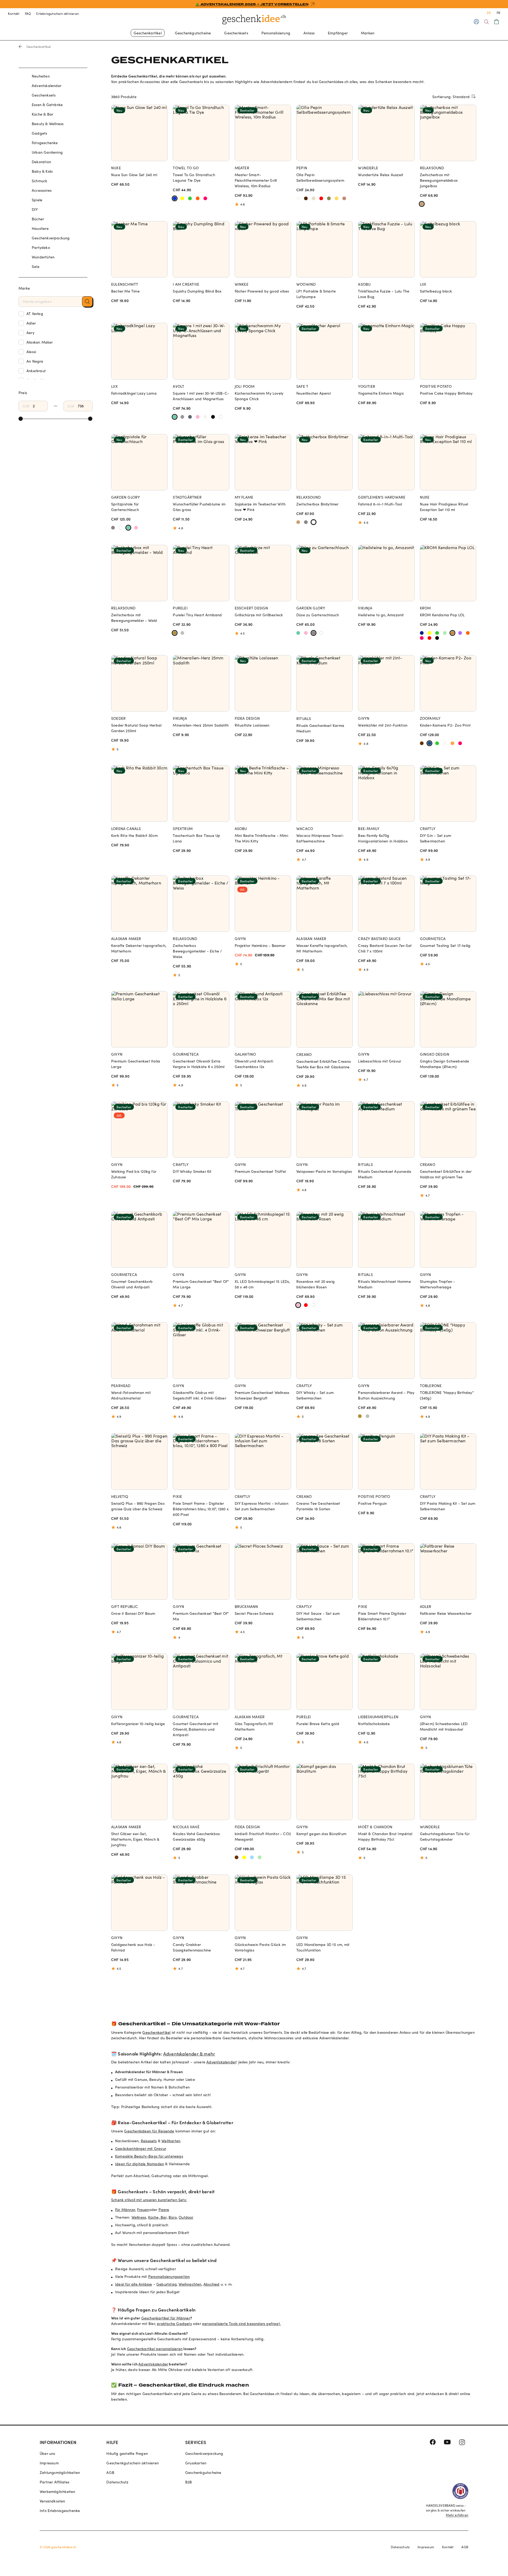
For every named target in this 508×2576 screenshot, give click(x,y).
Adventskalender (47, 86)
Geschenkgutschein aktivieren (133, 2463)
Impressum (49, 2463)
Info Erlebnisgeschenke (60, 2511)
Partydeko (41, 247)
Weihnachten (190, 2284)
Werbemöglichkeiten (58, 2491)
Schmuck (39, 181)
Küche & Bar (42, 114)
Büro (173, 2217)
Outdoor (186, 2217)
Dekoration (41, 162)
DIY (35, 209)
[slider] (21, 419)
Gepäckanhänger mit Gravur (141, 2148)
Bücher (38, 219)
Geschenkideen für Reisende (149, 2131)
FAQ (28, 13)
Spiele (37, 200)
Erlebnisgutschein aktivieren (58, 13)
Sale (36, 266)
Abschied (212, 2284)
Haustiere (40, 228)
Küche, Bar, (158, 2217)
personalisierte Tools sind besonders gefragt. (241, 2324)
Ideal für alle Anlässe (133, 2284)
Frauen (143, 2210)
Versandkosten (53, 2501)
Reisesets (149, 2141)
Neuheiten (41, 76)
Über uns (47, 2453)
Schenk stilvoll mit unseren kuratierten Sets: (149, 2200)
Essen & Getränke (47, 105)
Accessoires (42, 190)
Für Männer (125, 2210)
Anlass (309, 33)
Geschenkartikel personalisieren (155, 2349)
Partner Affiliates (55, 2482)
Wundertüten (43, 257)
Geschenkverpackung (51, 238)
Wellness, (139, 2217)
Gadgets (39, 133)
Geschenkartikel (148, 33)
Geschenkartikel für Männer (166, 2318)
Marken (368, 33)
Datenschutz (117, 2482)
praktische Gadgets (174, 2324)
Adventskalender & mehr (189, 2054)
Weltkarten (171, 2141)
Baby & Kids (42, 171)
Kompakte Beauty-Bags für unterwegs (149, 2156)
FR (498, 13)
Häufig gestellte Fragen (127, 2453)
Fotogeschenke (45, 143)
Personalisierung (276, 33)
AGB (110, 2472)
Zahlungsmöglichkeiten (60, 2472)
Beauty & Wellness (48, 124)
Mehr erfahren (457, 2515)
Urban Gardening (47, 152)
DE (489, 13)
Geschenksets (236, 33)
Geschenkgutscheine (193, 33)
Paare (164, 2210)
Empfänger (338, 33)
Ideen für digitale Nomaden (140, 2164)
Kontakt (14, 13)
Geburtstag (167, 2284)
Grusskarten (196, 2463)
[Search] (486, 22)
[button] (87, 302)
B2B (189, 2482)
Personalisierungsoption (169, 2276)
